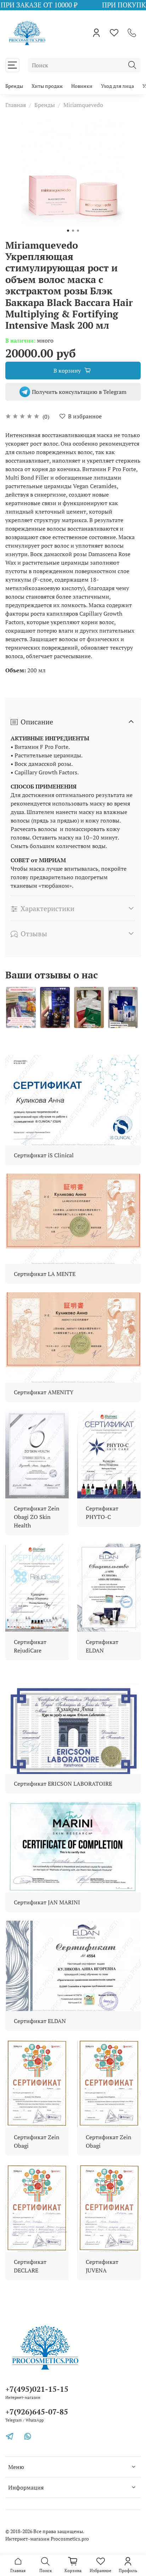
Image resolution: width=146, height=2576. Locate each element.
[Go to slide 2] (73, 231)
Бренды (14, 86)
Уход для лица (117, 86)
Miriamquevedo (83, 105)
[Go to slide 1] (68, 231)
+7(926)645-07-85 (37, 2412)
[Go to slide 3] (78, 231)
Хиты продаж (47, 86)
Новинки (82, 86)
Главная (16, 105)
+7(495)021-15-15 (37, 2389)
